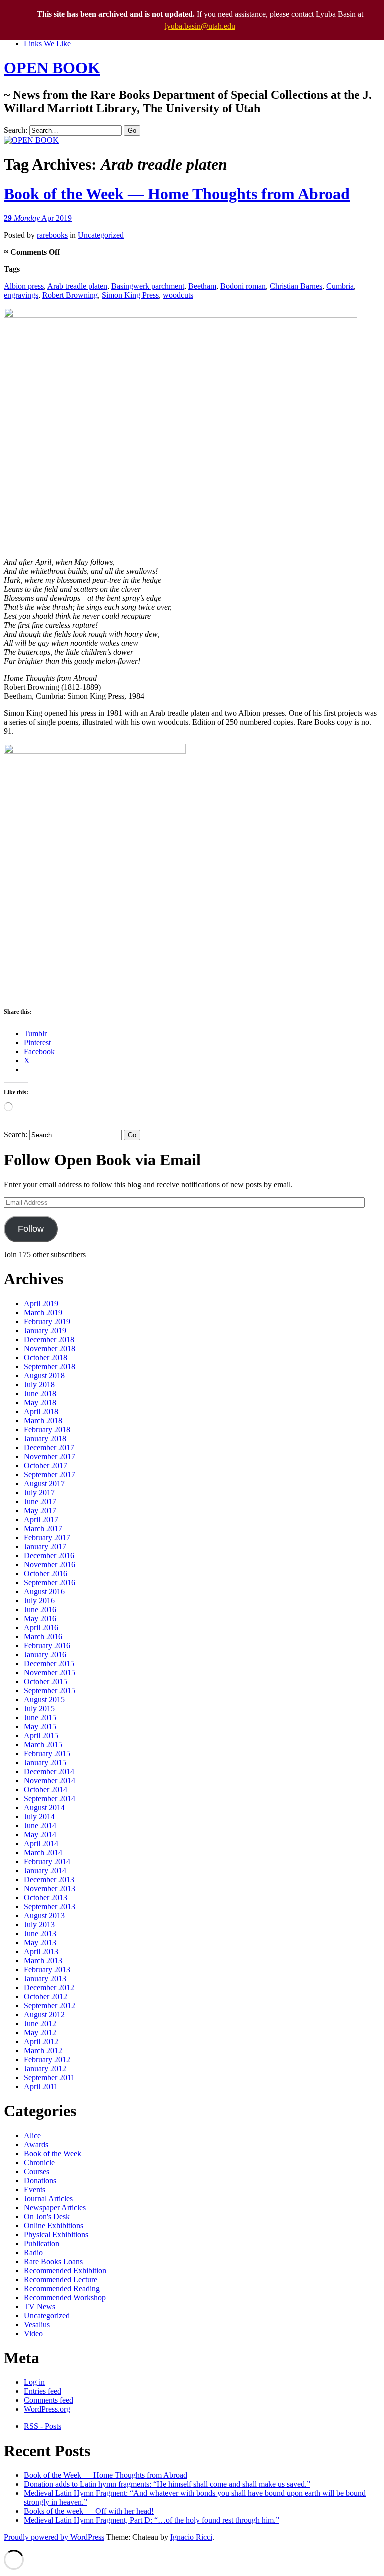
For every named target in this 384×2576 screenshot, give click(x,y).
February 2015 (47, 1754)
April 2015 (41, 1736)
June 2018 (40, 1394)
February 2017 (47, 1538)
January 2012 (45, 2069)
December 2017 (49, 1448)
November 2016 (50, 1565)
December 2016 (49, 1556)
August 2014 (44, 1808)
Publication (42, 2244)
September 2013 (50, 1907)
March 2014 (43, 1853)
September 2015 (50, 1691)
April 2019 (41, 1304)
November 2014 (50, 1781)
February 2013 (47, 1970)
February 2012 (47, 2060)
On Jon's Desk (47, 2217)
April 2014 (41, 1844)
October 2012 (46, 1997)
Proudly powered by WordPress (54, 2537)
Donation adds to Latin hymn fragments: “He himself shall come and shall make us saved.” (167, 2484)
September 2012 (50, 2006)
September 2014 (50, 1799)
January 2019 (45, 1331)
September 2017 (50, 1475)
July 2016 (39, 1601)
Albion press (24, 286)
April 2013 (41, 1952)
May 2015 (40, 1727)
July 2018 (39, 1385)
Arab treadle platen (77, 286)
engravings (21, 295)
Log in (34, 2382)
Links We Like (47, 43)
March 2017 (43, 1529)
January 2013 (45, 1979)
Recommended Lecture (61, 2280)
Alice (32, 2136)
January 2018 (45, 1439)
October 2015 (46, 1682)
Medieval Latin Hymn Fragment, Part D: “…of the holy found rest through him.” (152, 2520)
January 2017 (45, 1547)
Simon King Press (130, 295)
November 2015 (50, 1673)
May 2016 (40, 1619)
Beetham (202, 286)
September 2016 (50, 1583)
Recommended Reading (62, 2289)
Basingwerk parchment (148, 286)
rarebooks (52, 235)
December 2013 (49, 1880)
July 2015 (39, 1709)
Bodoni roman (243, 286)
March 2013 (43, 1961)
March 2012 (43, 2051)
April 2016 (41, 1628)
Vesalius (37, 2325)
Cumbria (340, 286)
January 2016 (45, 1655)
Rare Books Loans (53, 2262)
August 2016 (44, 1592)
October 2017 (46, 1466)
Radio (33, 2253)
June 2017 (40, 1502)
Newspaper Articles (55, 2208)
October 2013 (46, 1898)
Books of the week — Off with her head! (89, 2511)
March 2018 (43, 1421)
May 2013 (40, 1943)
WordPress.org (47, 2409)
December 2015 (49, 1664)
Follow (31, 1229)
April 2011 (41, 2087)
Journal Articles (48, 2199)
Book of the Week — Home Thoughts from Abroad (177, 194)
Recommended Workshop (65, 2298)
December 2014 (49, 1772)
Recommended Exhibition (65, 2271)
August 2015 (44, 1700)
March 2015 (43, 1745)
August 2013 (44, 1916)
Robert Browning (70, 295)
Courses (37, 2172)
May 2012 (40, 2033)
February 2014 (47, 1862)
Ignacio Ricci (191, 2537)
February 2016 (47, 1646)
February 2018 (47, 1430)
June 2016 (40, 1610)
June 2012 (40, 2024)
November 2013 (50, 1889)
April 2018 (41, 1412)
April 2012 (41, 2042)
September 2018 (50, 1367)
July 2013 (39, 1925)
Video (33, 2334)
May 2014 (40, 1835)
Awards (36, 2145)
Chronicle (39, 2163)
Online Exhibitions (54, 2226)
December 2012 (49, 1988)
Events (35, 2190)
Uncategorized (101, 235)
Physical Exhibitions (56, 2235)
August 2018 (44, 1376)
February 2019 (47, 1322)
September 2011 (49, 2078)
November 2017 (50, 1457)
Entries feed (43, 2391)
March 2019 (43, 1313)
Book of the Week (53, 2154)
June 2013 (40, 1934)
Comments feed (49, 2400)
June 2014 (40, 1826)
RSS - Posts (43, 2426)
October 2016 (46, 1574)
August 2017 (44, 1484)
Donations (40, 2181)
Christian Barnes (296, 286)
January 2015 (45, 1763)
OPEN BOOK (52, 68)
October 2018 (46, 1358)
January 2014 (45, 1871)
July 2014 (39, 1817)
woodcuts (178, 295)
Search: (16, 130)
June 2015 (40, 1718)
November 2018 (50, 1349)
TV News (40, 2307)
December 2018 (49, 1340)
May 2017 (40, 1511)
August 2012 (44, 2015)
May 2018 (40, 1403)
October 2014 (46, 1790)
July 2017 (39, 1493)
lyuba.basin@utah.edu (200, 26)
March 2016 (43, 1637)
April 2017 (41, 1520)
